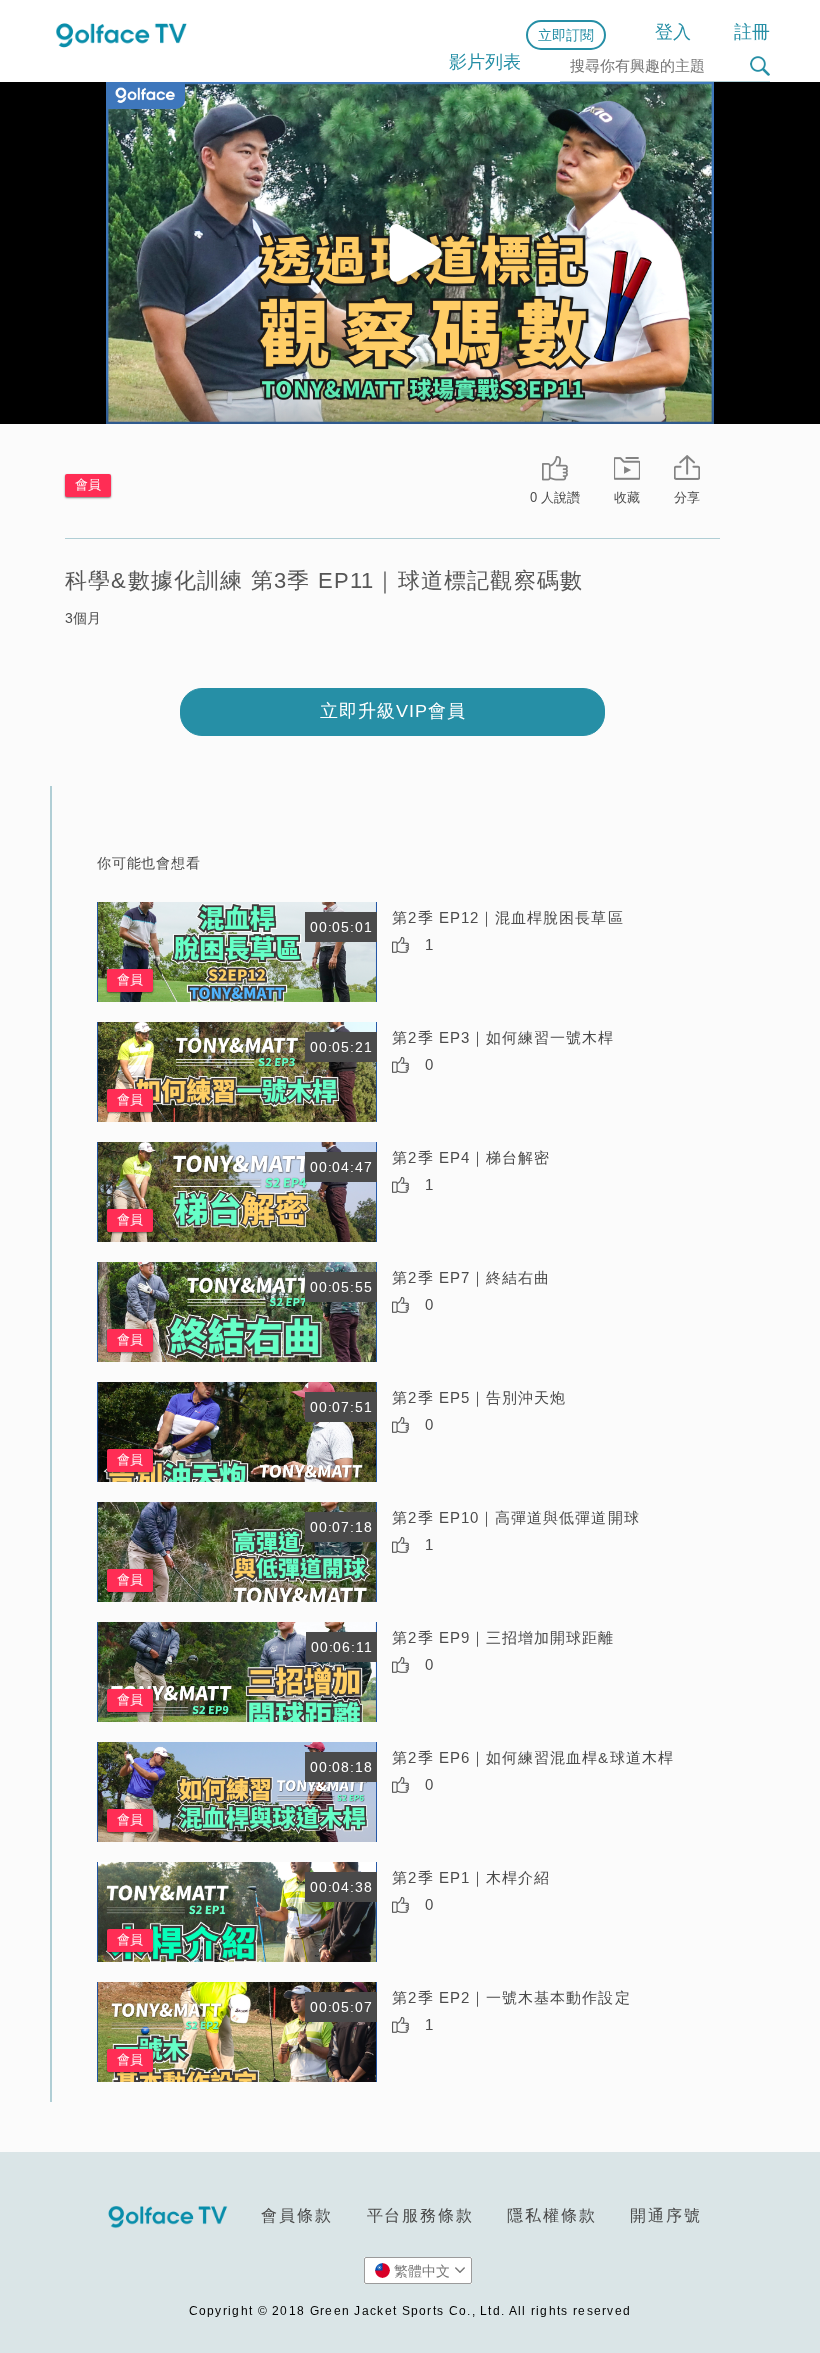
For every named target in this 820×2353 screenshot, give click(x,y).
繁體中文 (422, 2271)
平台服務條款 (420, 2215)
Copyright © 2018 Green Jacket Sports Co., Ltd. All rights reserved (410, 2311)
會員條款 (296, 2215)
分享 (687, 497)
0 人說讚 (555, 497)
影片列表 (485, 62)
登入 (673, 32)
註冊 (752, 32)
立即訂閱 (566, 35)
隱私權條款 (551, 2215)
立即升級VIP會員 (393, 711)
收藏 (627, 497)
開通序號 (665, 2215)
